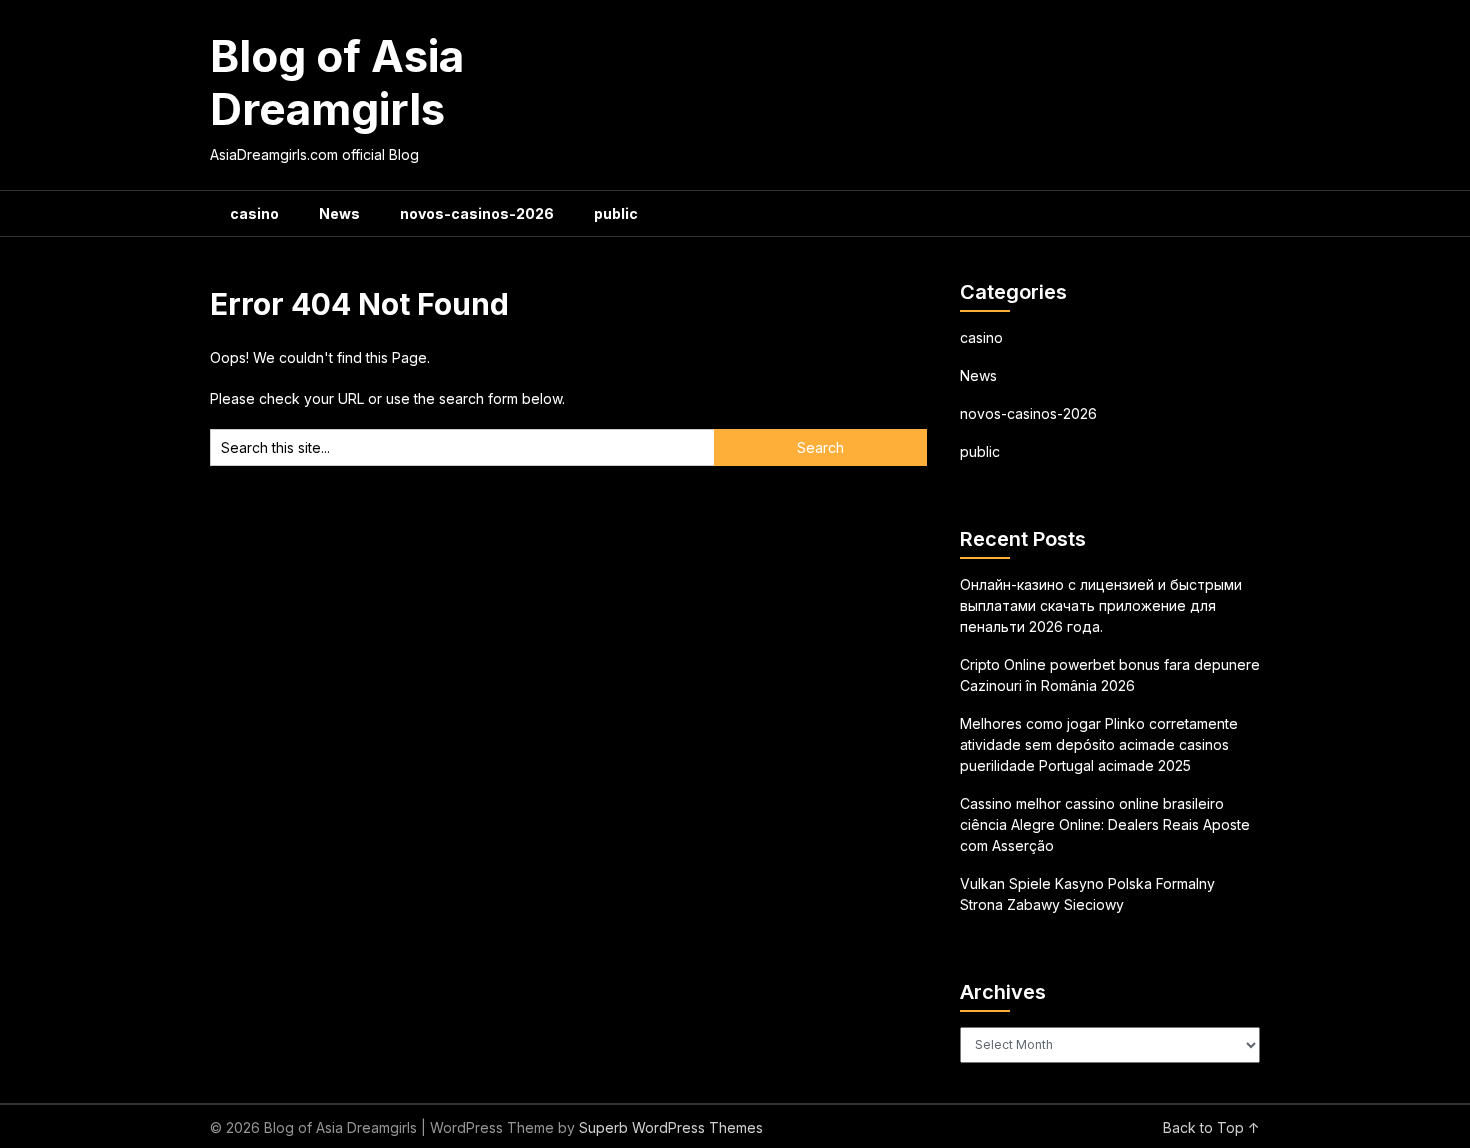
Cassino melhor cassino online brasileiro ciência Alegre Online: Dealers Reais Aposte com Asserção (1105, 824)
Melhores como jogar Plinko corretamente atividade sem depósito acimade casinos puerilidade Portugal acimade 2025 (1099, 744)
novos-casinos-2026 (477, 213)
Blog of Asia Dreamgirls (337, 82)
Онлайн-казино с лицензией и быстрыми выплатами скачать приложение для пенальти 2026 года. (1101, 605)
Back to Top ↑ (1211, 1127)
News (339, 213)
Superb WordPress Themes (671, 1127)
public (616, 213)
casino (254, 213)
